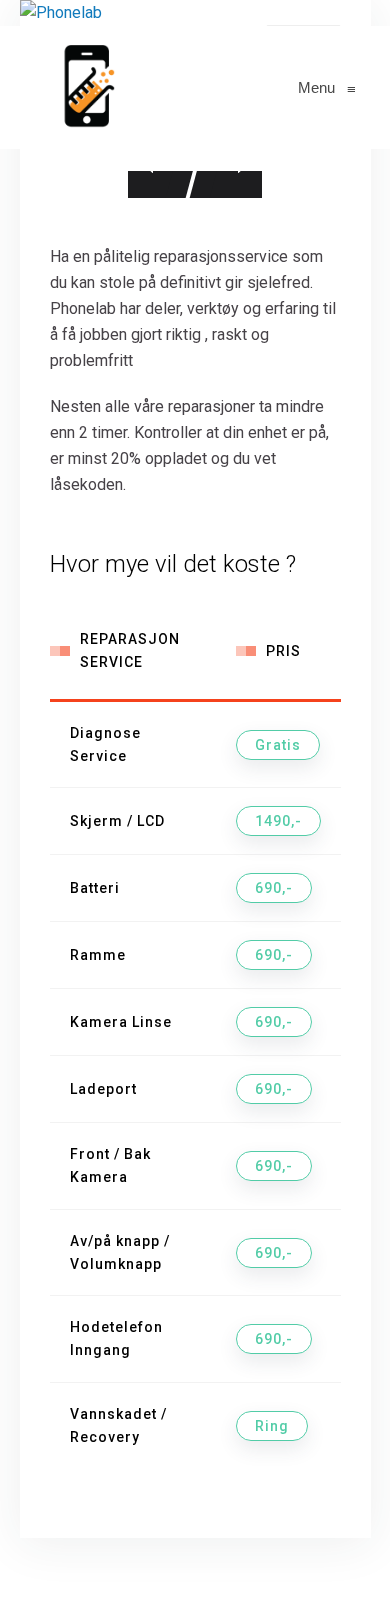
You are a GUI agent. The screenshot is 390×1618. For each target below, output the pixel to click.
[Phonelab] (85, 87)
